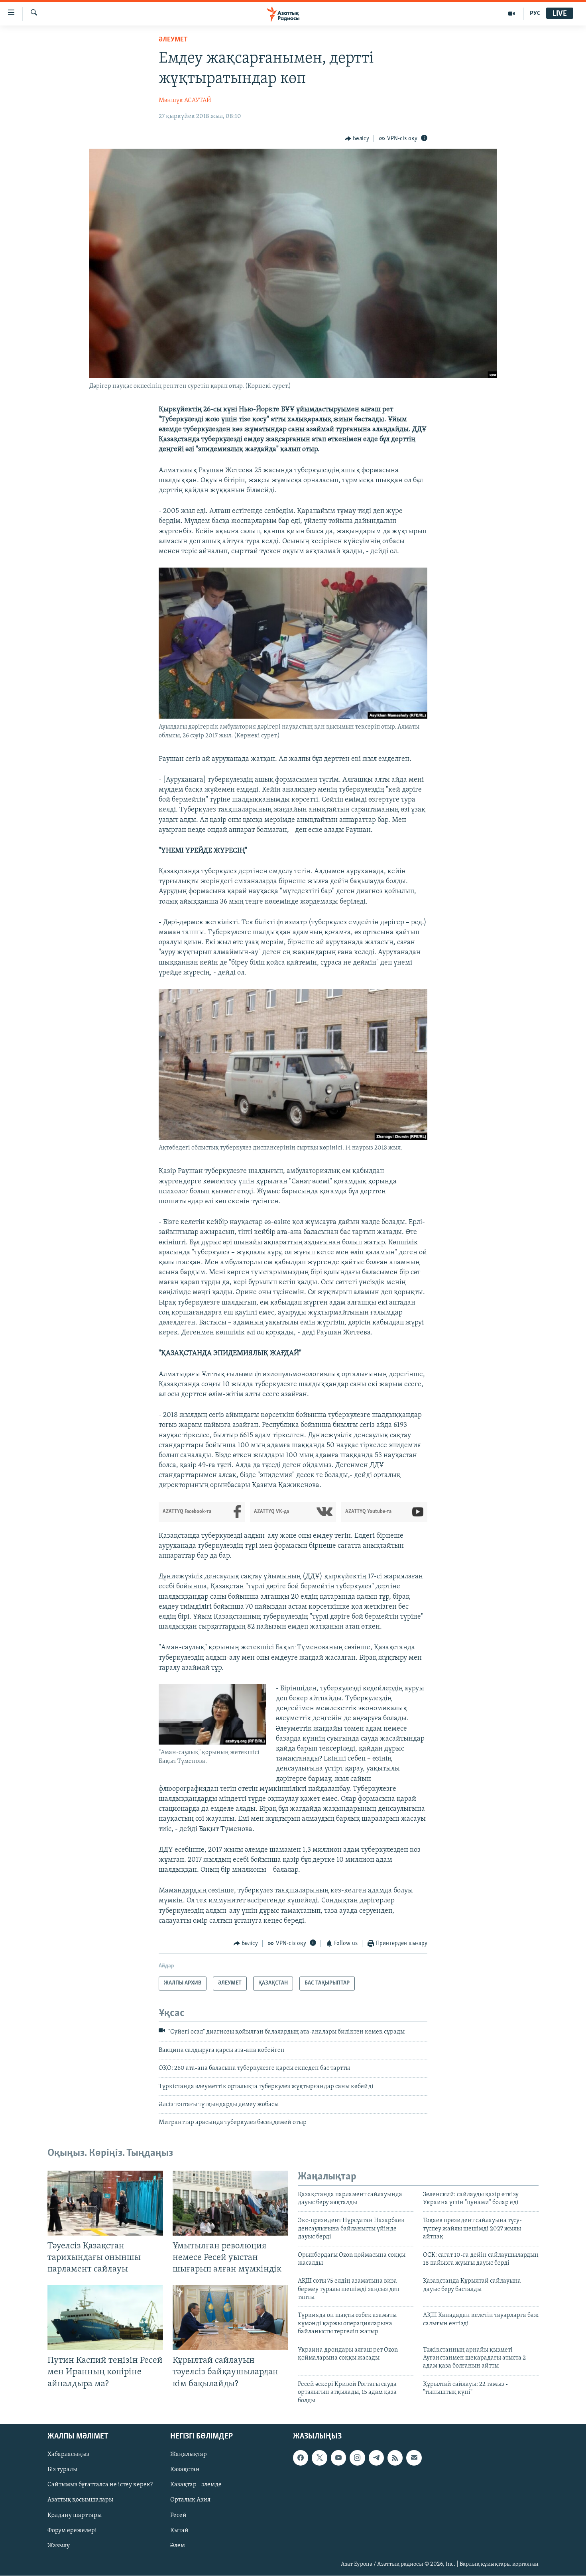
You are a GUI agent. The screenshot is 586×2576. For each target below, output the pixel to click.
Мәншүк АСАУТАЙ (185, 100)
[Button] (357, 139)
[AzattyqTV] (512, 14)
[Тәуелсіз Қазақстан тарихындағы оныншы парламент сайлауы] (105, 2203)
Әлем (178, 2546)
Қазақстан (185, 2470)
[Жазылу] (414, 2458)
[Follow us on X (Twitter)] (319, 2458)
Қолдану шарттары (75, 2515)
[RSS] (395, 2458)
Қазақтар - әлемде (196, 2485)
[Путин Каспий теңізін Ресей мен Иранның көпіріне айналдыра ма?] (105, 2318)
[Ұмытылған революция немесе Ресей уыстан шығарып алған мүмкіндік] (230, 2203)
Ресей (178, 2515)
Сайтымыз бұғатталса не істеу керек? (100, 2485)
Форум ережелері (72, 2531)
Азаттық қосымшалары (80, 2500)
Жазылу (59, 2546)
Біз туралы (62, 2470)
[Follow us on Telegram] (376, 2458)
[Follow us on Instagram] (357, 2458)
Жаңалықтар (189, 2454)
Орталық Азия (190, 2500)
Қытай (179, 2531)
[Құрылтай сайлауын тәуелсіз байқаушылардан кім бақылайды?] (230, 2318)
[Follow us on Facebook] (301, 2458)
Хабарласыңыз (68, 2454)
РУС (535, 14)
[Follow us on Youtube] (338, 2458)
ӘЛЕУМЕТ (173, 40)
